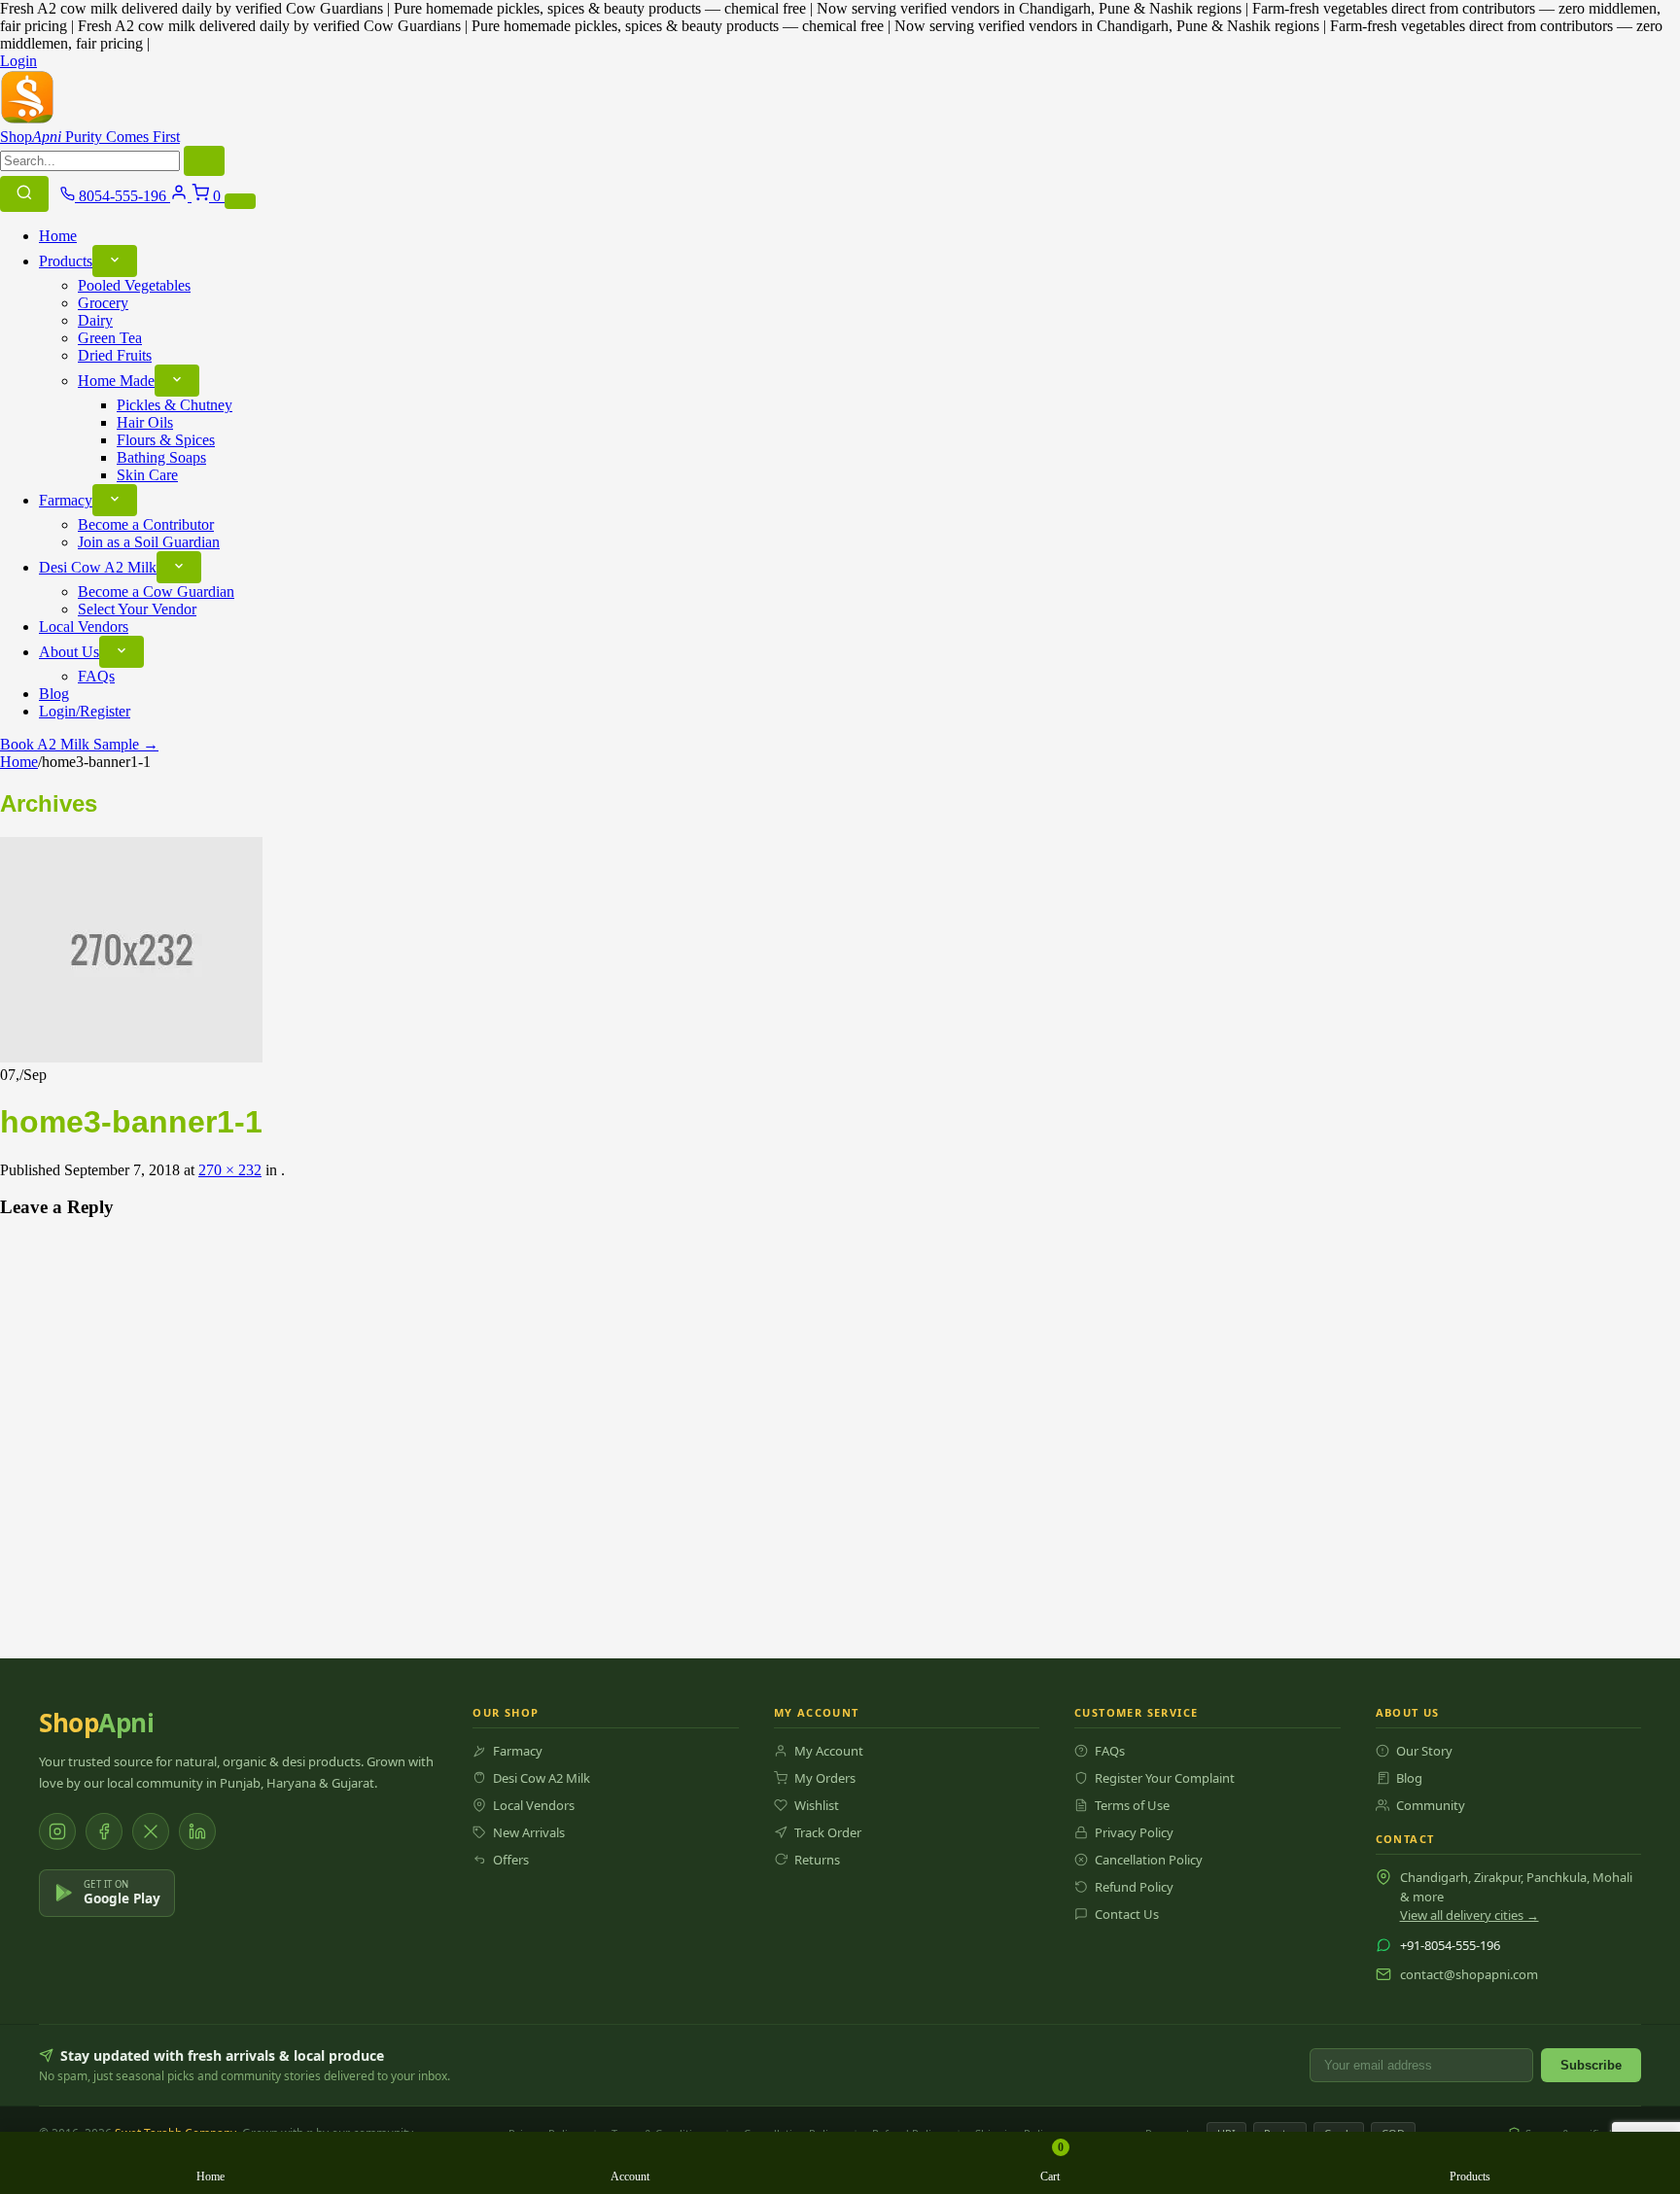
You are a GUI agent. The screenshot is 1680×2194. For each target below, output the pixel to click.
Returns (817, 1860)
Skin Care (147, 475)
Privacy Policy (1134, 1832)
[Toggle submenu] (115, 261)
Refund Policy (1134, 1887)
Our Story (1424, 1751)
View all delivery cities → (1470, 1915)
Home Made (116, 381)
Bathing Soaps (161, 457)
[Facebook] (104, 1831)
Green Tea (110, 338)
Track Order (828, 1832)
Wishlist (817, 1805)
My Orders (825, 1778)
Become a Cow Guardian (156, 592)
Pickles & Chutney (175, 405)
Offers (511, 1860)
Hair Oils (145, 422)
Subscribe (1591, 2065)
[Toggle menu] (240, 201)
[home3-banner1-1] (131, 1057)
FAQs (96, 676)
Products (66, 261)
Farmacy (66, 500)
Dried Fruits (115, 355)
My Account (829, 1751)
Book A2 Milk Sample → (79, 744)
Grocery (103, 303)
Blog (54, 694)
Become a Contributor (146, 524)
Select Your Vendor (137, 609)
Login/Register (85, 711)
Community (1431, 1805)
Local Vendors (84, 627)
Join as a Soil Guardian (149, 542)
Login (18, 61)
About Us (69, 652)
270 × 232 (230, 1170)
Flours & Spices (166, 440)
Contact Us (1127, 1914)
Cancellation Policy (1149, 1860)
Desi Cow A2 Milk (98, 567)
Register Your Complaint (1165, 1778)
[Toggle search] (24, 194)
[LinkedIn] (197, 1831)
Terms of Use (1132, 1805)
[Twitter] (151, 1831)
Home (58, 236)
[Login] (181, 196)
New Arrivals (529, 1832)
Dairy (95, 320)
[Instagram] (57, 1831)
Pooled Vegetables (134, 285)
